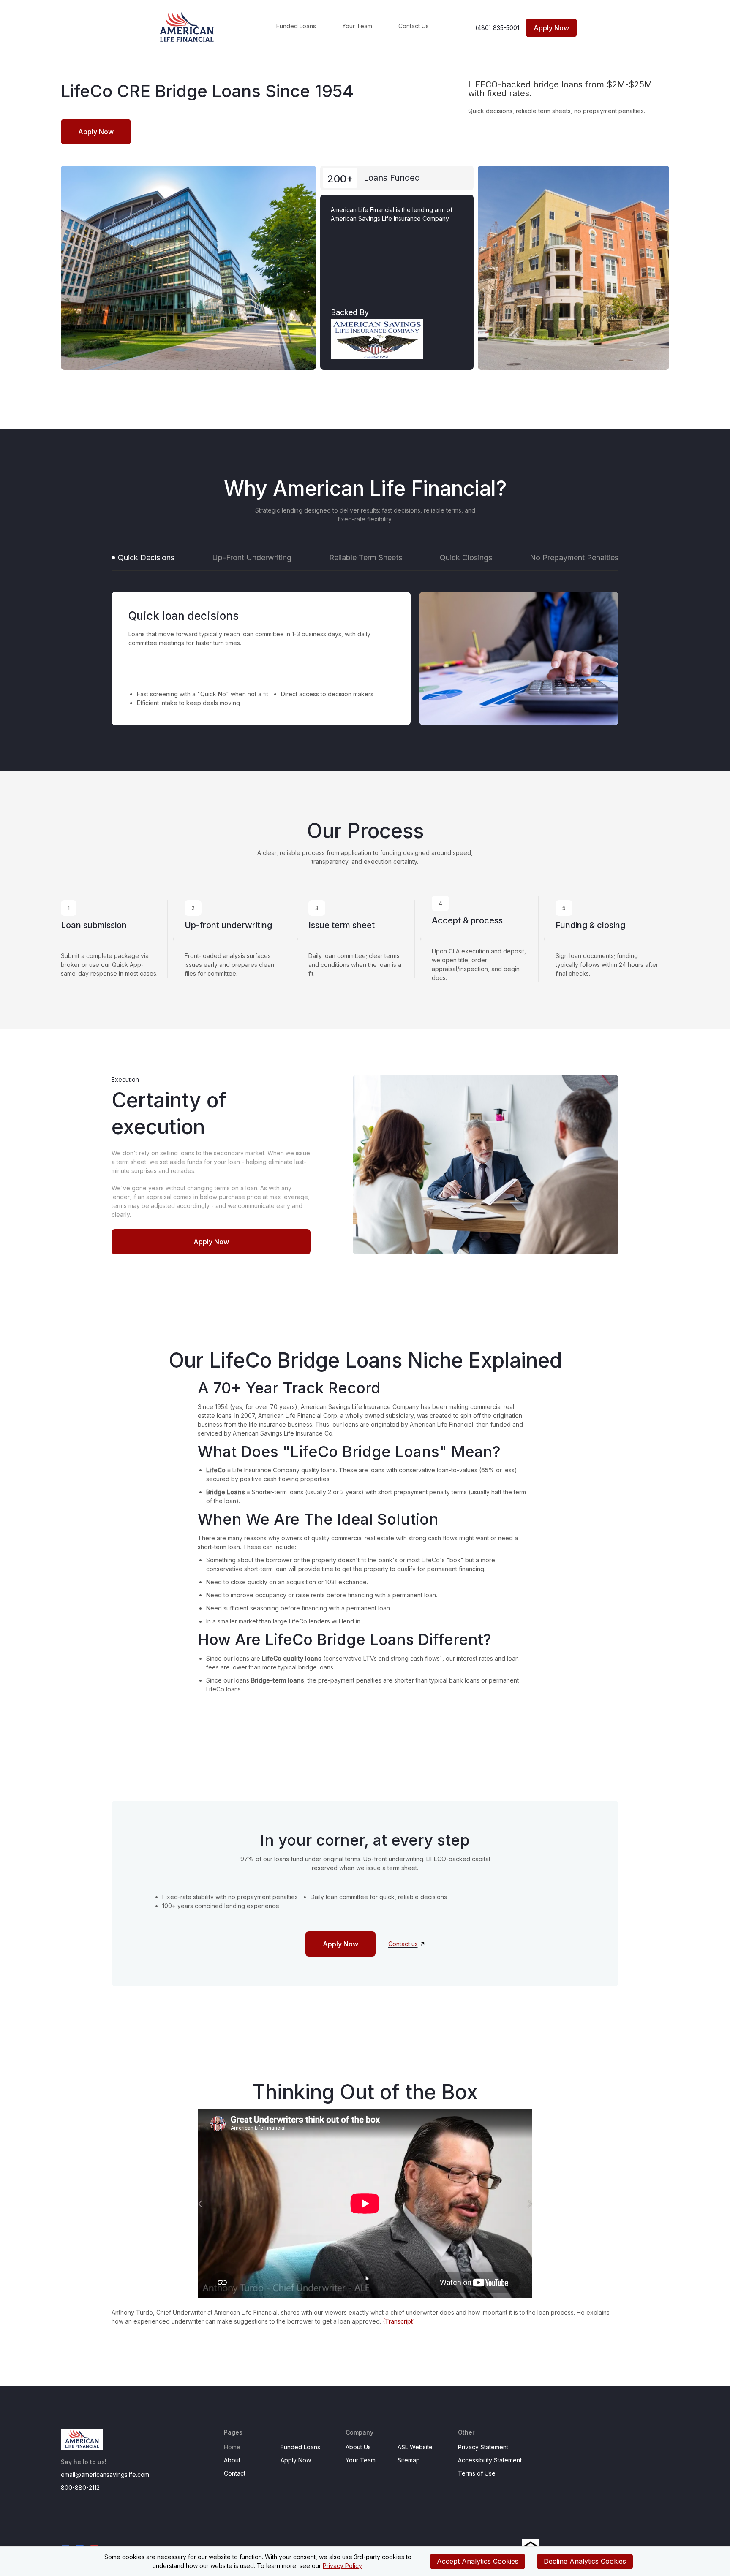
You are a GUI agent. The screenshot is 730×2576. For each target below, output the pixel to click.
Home (232, 2447)
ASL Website (415, 2447)
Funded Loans (296, 26)
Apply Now (296, 2460)
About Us (358, 2447)
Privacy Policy (342, 2566)
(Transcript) (399, 2321)
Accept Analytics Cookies (478, 2561)
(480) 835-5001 (497, 28)
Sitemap (409, 2460)
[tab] (143, 558)
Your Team (357, 26)
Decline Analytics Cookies (585, 2561)
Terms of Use (477, 2473)
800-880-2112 (80, 2488)
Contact (235, 2473)
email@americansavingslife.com (105, 2474)
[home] (204, 28)
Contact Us (414, 26)
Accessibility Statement (490, 2460)
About (232, 2460)
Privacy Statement (483, 2447)
